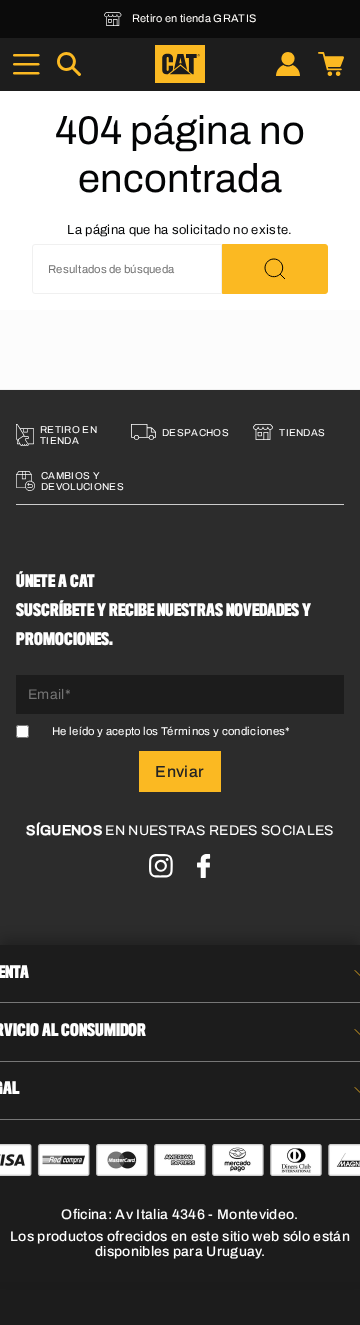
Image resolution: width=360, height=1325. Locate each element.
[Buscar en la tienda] (275, 269)
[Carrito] (331, 64)
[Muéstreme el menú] (26, 64)
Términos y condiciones (223, 731)
